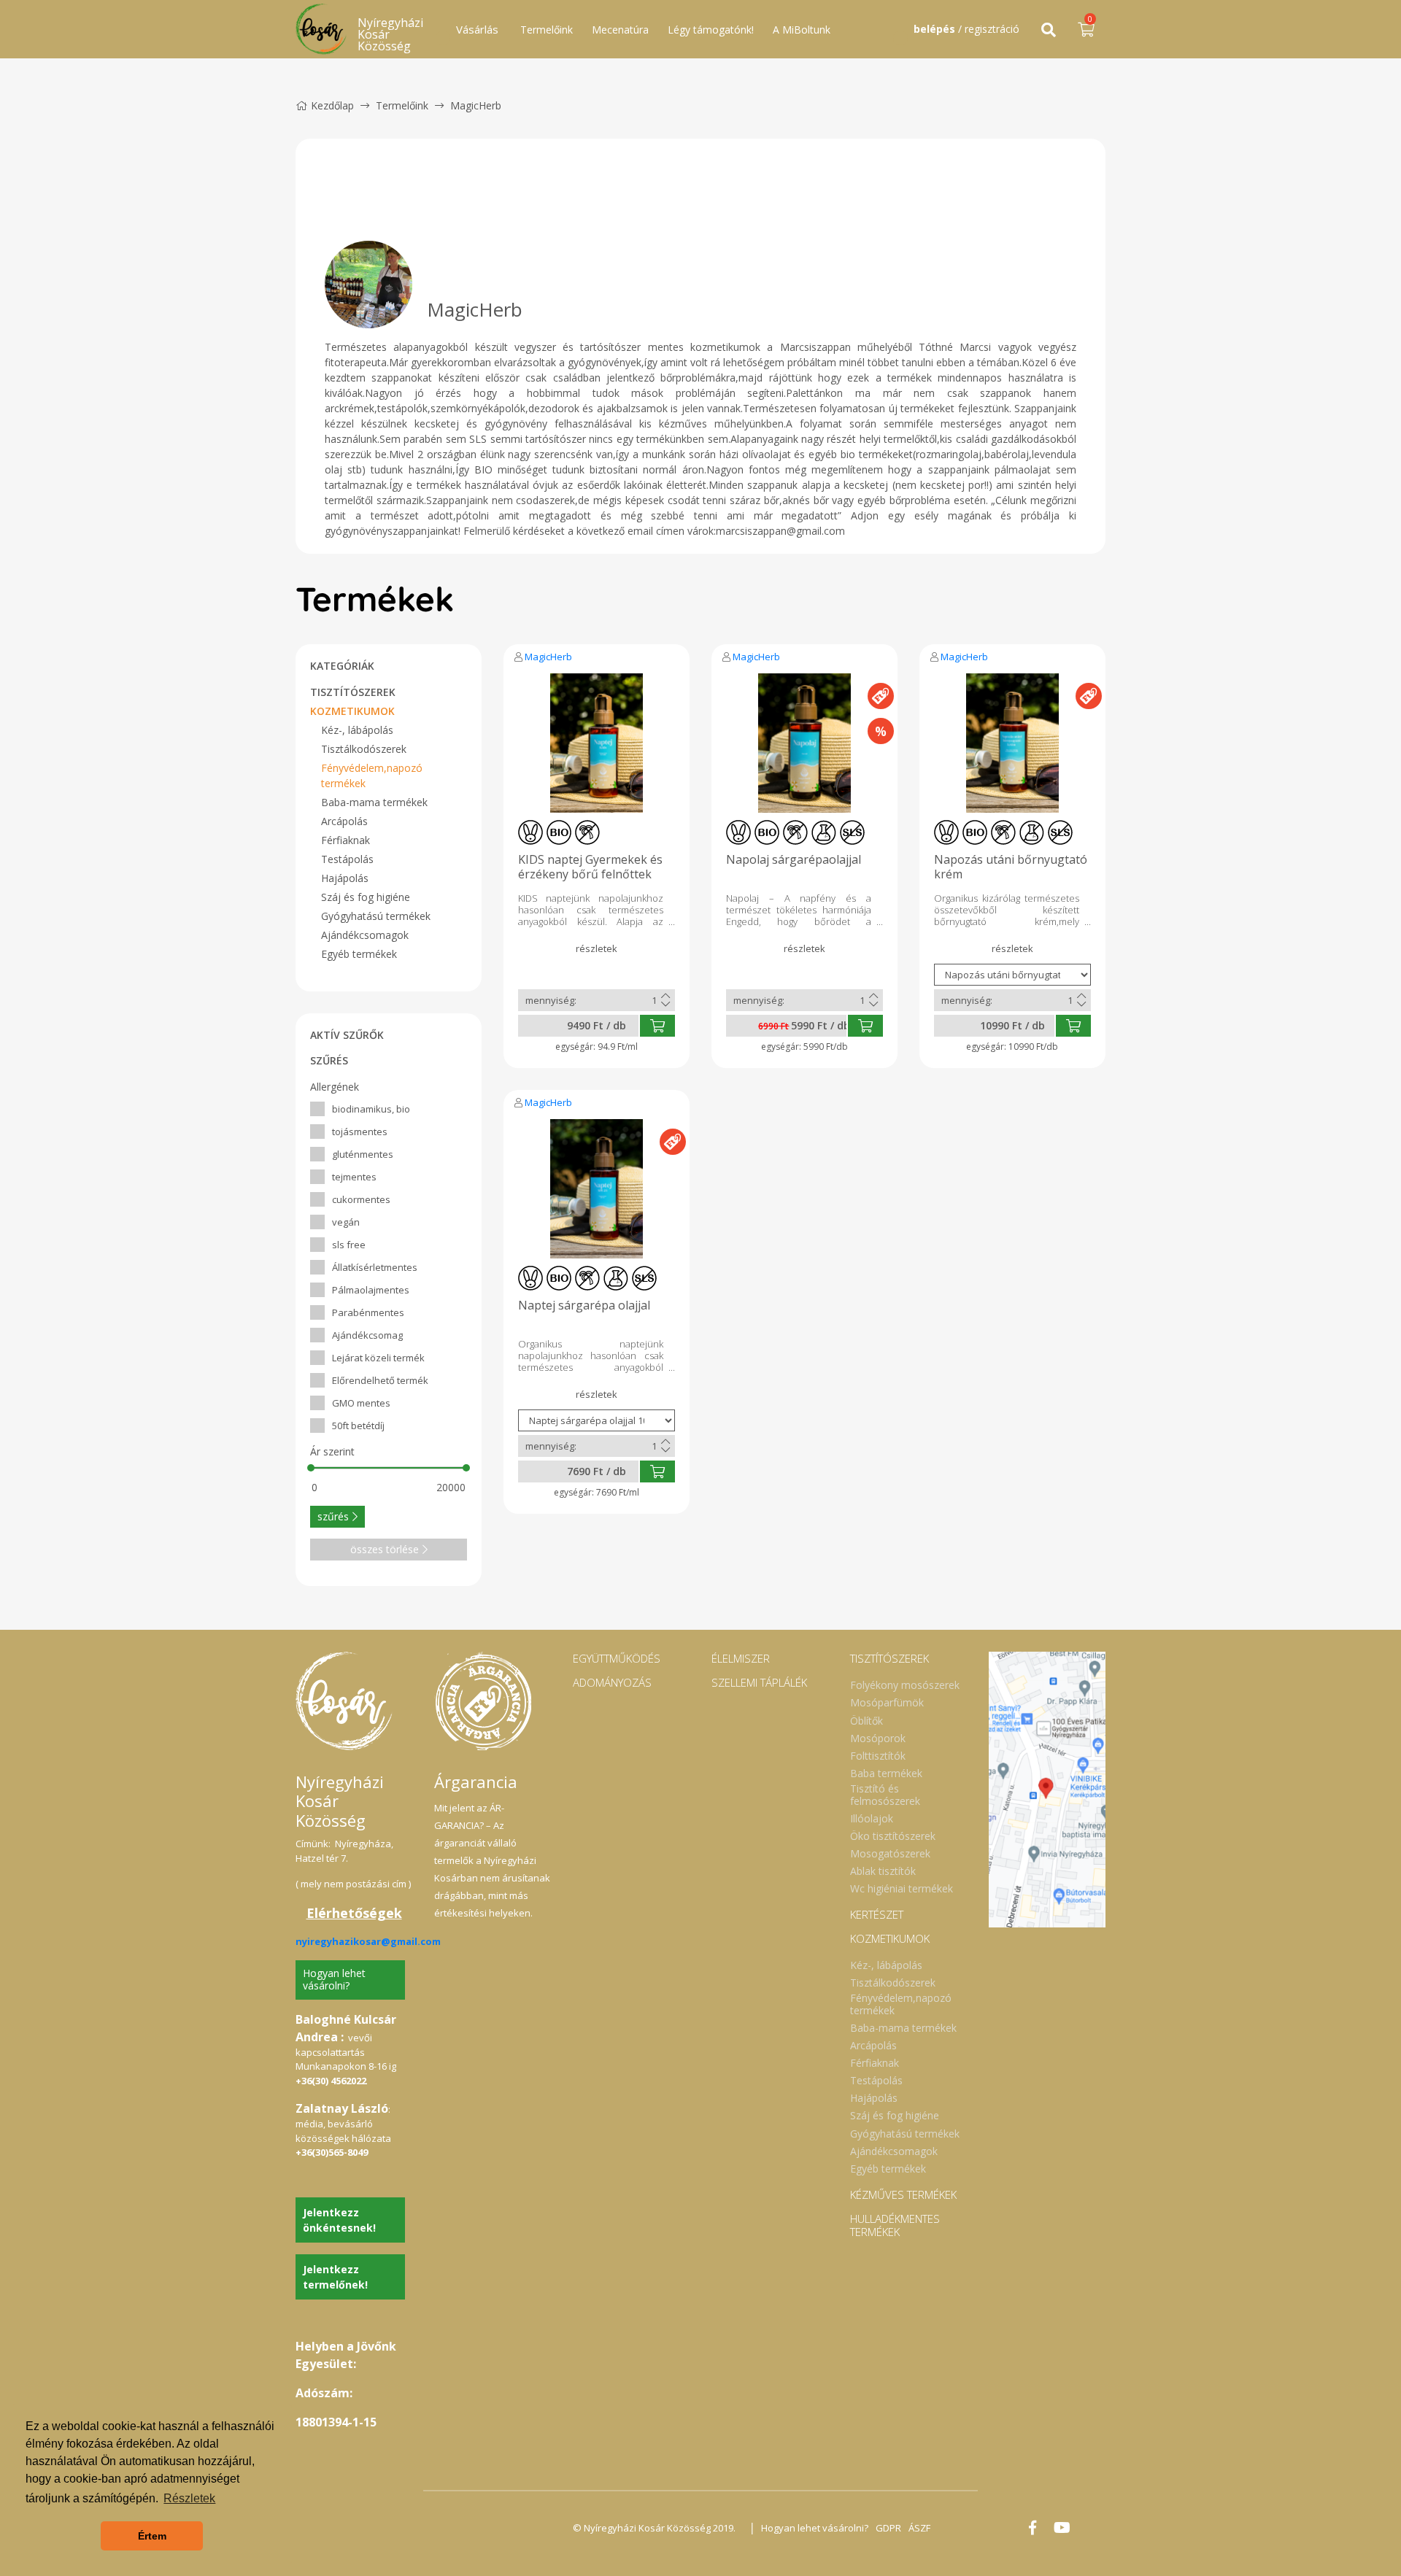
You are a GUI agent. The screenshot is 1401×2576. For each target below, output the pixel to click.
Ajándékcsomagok (365, 935)
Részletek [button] (189, 2498)
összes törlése (385, 1549)
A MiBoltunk (802, 30)
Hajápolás (345, 878)
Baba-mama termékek (374, 802)
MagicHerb (548, 657)
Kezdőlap (332, 105)
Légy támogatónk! (711, 30)
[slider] (311, 1468)
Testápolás (347, 859)
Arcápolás (344, 821)
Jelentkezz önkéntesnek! (339, 2220)
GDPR (888, 2528)
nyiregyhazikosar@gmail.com (368, 1941)
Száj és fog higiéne (366, 897)
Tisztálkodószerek (364, 749)
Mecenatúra (620, 30)
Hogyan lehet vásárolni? (334, 1979)
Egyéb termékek (359, 954)
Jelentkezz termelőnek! (335, 2277)
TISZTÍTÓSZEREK (353, 692)
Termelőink (547, 30)
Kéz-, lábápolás (357, 730)
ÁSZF (919, 2528)
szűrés (333, 1516)
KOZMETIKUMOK (352, 711)
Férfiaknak (346, 840)
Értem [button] (152, 2536)
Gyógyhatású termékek (376, 916)
